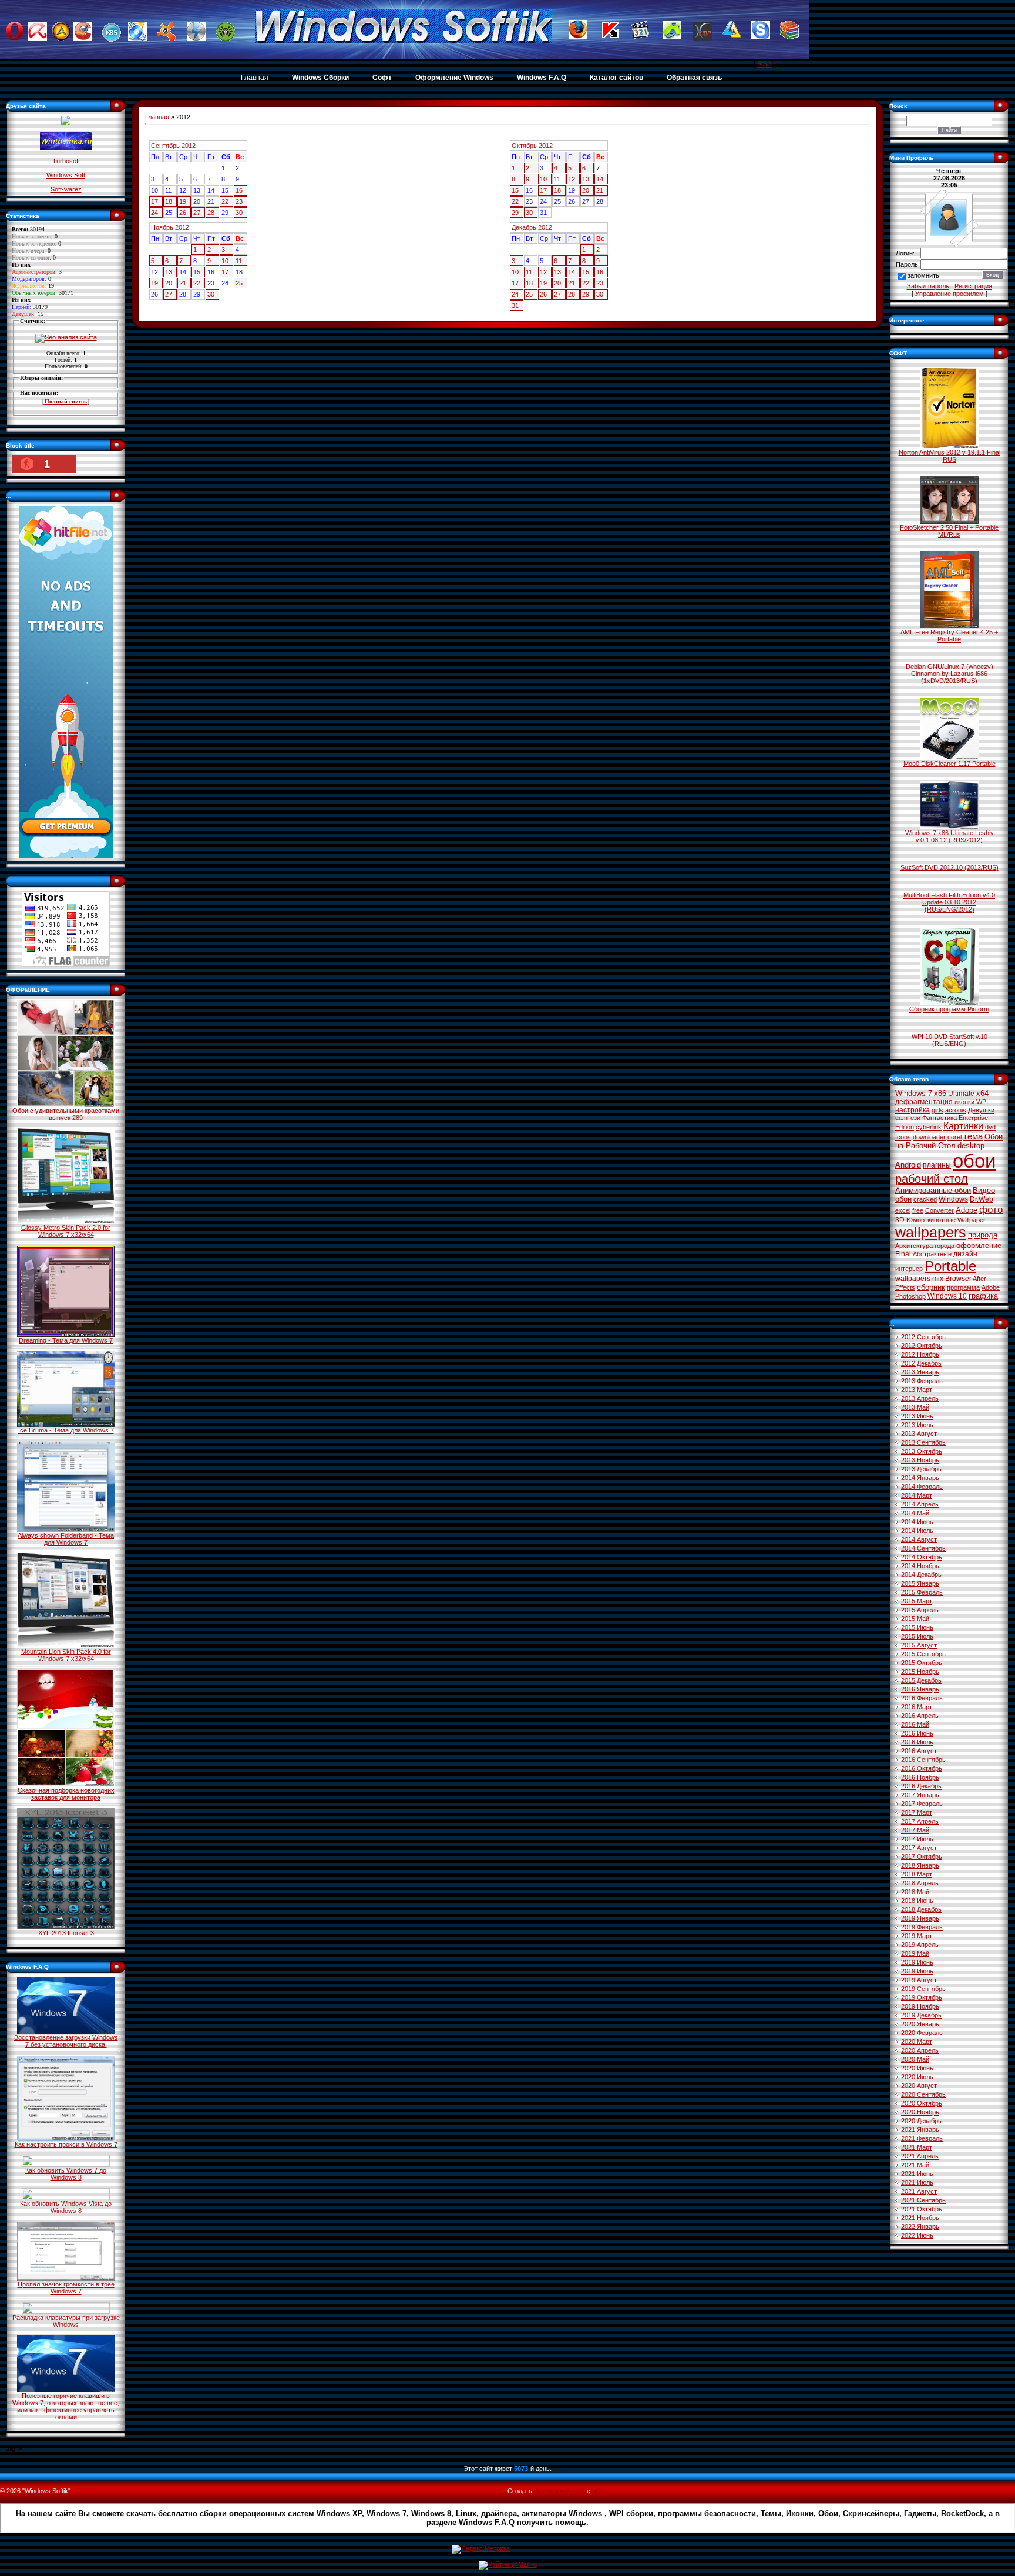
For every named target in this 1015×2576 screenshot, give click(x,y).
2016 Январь (920, 1689)
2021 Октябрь (922, 2209)
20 (586, 190)
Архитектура (914, 1246)
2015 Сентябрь (923, 1654)
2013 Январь (920, 1372)
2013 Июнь (917, 1416)
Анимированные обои (933, 1190)
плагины (937, 1165)
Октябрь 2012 (532, 146)
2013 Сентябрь (923, 1442)
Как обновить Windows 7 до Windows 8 (66, 2174)
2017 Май (915, 1830)
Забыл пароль (928, 286)
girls (937, 1110)
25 (239, 283)
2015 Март (917, 1601)
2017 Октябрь (922, 1857)
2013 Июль (917, 1425)
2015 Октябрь (922, 1663)
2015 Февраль (922, 1592)
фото (991, 1209)
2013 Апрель (920, 1398)
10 (543, 179)
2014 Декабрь (921, 1575)
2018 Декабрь (921, 1909)
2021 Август (919, 2191)
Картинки (963, 1126)
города (945, 1246)
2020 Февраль (922, 2033)
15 (515, 190)
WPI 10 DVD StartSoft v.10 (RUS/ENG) (950, 1040)
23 (239, 201)
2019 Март (917, 1936)
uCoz (600, 2491)
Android (908, 1165)
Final (903, 1254)
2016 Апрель (920, 1716)
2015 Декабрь (921, 1680)
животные (941, 1220)
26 (183, 213)
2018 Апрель (920, 1883)
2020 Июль (917, 2077)
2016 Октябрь (922, 1768)
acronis (956, 1110)
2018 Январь (920, 1865)
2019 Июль (917, 1971)
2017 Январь (920, 1795)
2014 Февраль (922, 1487)
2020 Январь (920, 2024)
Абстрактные (932, 1254)
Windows (953, 1199)
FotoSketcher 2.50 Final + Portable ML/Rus (949, 531)
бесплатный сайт (559, 2491)
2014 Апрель (920, 1504)
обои (974, 1161)
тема (973, 1136)
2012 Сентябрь (923, 1337)
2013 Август (919, 1434)
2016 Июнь (917, 1733)
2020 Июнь (917, 2068)
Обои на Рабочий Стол (949, 1141)
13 (586, 179)
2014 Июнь (917, 1522)
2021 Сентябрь (923, 2200)
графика (983, 1296)
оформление (979, 1245)
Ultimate (961, 1094)
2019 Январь (920, 1918)
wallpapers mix (919, 1279)
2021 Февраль (922, 2138)
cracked (925, 1199)
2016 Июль (917, 1742)
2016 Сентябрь (923, 1760)
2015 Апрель (920, 1610)
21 (600, 190)
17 (154, 201)
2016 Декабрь (921, 1786)
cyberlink (929, 1127)
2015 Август (919, 1645)
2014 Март (917, 1495)
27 (197, 213)
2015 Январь (920, 1583)
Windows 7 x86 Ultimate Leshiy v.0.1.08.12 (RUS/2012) (950, 836)
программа (963, 1287)
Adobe (967, 1210)
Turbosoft (66, 161)
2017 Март (917, 1812)
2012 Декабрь (921, 1363)
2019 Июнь (917, 1962)
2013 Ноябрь (920, 1460)
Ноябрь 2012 (170, 227)
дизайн (965, 1254)
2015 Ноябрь (920, 1672)
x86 (940, 1093)
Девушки (981, 1110)
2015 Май (915, 1619)
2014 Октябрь (922, 1557)
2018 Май (915, 1892)
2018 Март (917, 1874)
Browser (958, 1279)
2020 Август (919, 2086)
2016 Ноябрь (920, 1777)
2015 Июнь (917, 1627)
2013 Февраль (922, 1381)
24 (154, 213)
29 (515, 213)
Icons (903, 1137)
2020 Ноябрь (920, 2112)
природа (983, 1235)
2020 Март (917, 2042)
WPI (982, 1102)
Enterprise (973, 1118)
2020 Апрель (920, 2050)
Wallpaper (972, 1220)
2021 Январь (920, 2130)
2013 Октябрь (922, 1451)
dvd (990, 1127)
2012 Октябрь (922, 1346)
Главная (255, 78)
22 (225, 201)
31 (515, 305)
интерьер (909, 1269)
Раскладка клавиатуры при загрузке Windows (66, 2321)
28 (211, 213)
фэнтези (908, 1118)
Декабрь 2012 (532, 227)
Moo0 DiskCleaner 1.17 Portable (950, 764)
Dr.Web (982, 1199)
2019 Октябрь (922, 1997)
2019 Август (919, 1980)
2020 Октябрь (922, 2103)
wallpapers (931, 1232)
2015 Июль (917, 1636)
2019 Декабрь (921, 2015)
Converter (940, 1210)
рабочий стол (932, 1179)
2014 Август (919, 1539)
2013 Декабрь (921, 1469)
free (918, 1210)
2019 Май (915, 1953)
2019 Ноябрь (920, 2006)
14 (600, 179)
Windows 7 (914, 1093)
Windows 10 (947, 1296)
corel (954, 1137)
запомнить (923, 276)
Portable (950, 1266)
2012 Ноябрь (920, 1354)
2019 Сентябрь (923, 1989)
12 (572, 179)
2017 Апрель (920, 1821)
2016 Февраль (922, 1698)
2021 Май (915, 2165)
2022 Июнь (917, 2235)
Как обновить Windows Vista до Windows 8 (66, 2207)
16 (239, 190)
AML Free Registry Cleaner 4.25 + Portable (949, 635)
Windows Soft (66, 175)
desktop (971, 1146)
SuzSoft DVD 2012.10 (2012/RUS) (950, 867)
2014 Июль (917, 1531)
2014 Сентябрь (923, 1548)
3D (900, 1220)
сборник (931, 1287)
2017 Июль (917, 1839)
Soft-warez (66, 189)
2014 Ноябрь (920, 1566)
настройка (913, 1110)
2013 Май (915, 1407)
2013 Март (917, 1390)
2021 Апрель (920, 2156)
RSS (764, 64)
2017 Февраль (922, 1804)
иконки (964, 1102)
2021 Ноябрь (920, 2218)
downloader (929, 1137)
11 (239, 261)
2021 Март (917, 2147)
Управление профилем (950, 294)
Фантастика (940, 1118)
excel (903, 1210)
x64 (982, 1093)
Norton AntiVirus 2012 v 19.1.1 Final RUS (950, 456)
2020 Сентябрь (923, 2094)
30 (239, 213)
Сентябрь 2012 (173, 146)
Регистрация (973, 286)
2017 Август (919, 1848)
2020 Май (915, 2059)
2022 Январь (920, 2227)
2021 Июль (917, 2182)
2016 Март (917, 1707)
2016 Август (919, 1751)
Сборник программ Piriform (949, 1009)
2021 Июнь (917, 2174)
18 (169, 201)
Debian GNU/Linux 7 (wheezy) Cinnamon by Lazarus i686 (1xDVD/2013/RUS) (950, 674)
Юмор (915, 1220)
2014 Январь (920, 1478)
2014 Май (915, 1513)
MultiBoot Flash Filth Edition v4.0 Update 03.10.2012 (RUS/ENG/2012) (949, 902)
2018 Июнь (917, 1901)
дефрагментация (924, 1102)
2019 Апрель (920, 1945)
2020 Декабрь (921, 2121)
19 (183, 201)
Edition (905, 1127)
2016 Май (915, 1724)
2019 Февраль (922, 1927)
